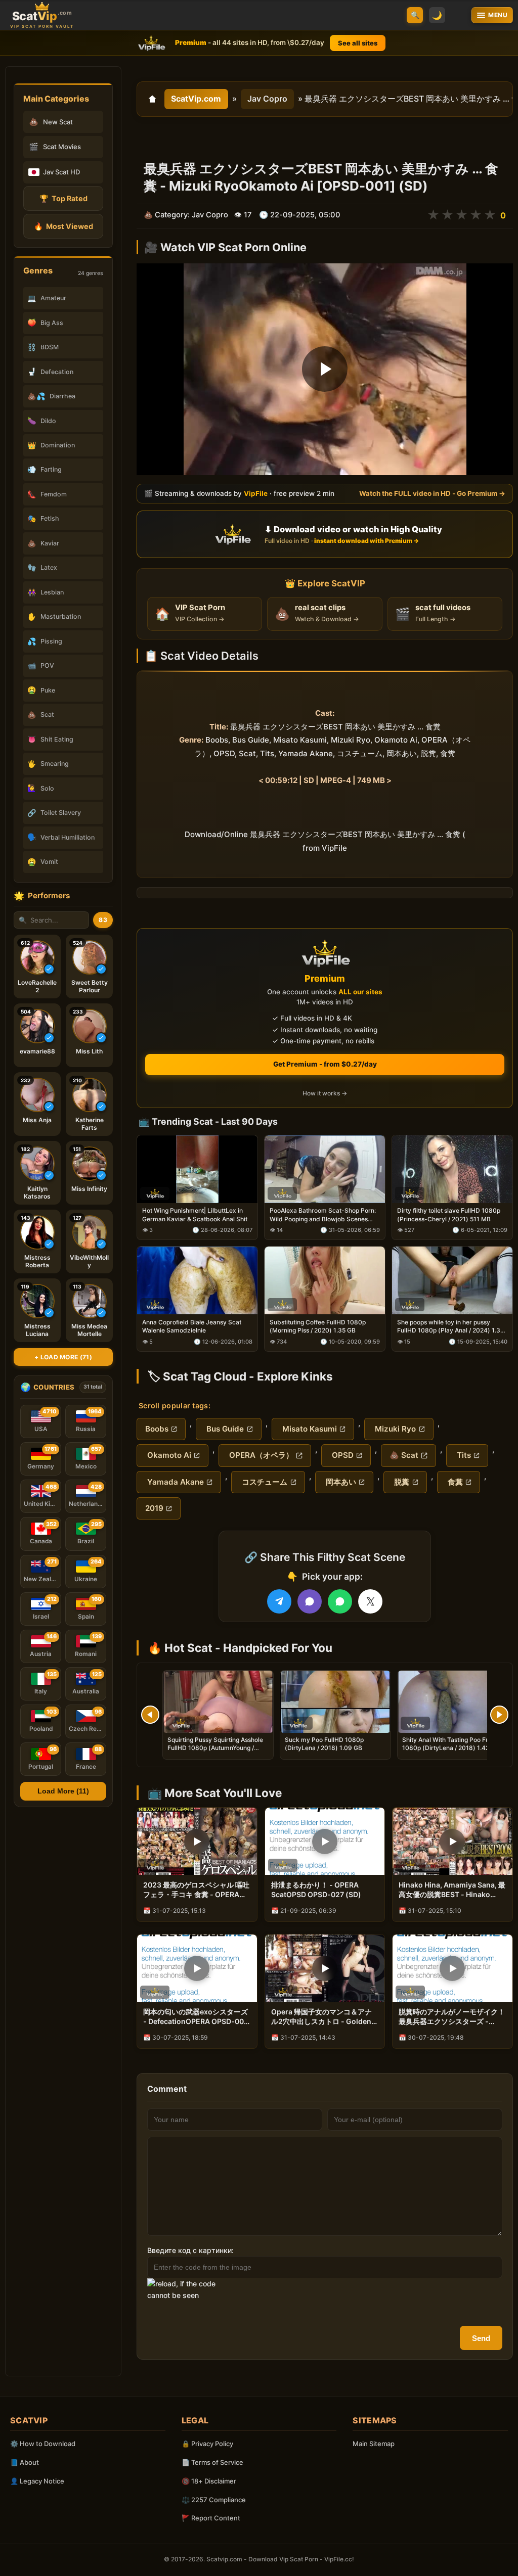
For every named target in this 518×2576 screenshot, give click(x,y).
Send (481, 2338)
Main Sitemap (374, 2444)
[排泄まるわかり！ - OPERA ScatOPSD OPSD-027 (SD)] (325, 1841)
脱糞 (401, 1482)
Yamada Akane (175, 1482)
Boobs (157, 1429)
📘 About (25, 2462)
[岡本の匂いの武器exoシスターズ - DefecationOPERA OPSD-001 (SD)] (197, 1968)
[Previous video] (150, 1715)
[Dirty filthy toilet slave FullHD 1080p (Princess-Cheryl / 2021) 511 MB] (452, 1169)
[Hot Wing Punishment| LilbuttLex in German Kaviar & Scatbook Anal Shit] (197, 1169)
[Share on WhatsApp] (340, 1601)
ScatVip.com (196, 99)
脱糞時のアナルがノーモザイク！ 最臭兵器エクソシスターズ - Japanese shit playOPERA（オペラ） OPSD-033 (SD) (452, 2017)
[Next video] (499, 1715)
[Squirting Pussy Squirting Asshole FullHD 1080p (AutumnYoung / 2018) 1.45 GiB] (218, 1702)
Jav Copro (267, 99)
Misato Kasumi (309, 1429)
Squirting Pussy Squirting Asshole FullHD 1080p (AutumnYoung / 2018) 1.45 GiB (215, 1748)
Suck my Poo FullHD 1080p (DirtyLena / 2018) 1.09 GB (324, 1744)
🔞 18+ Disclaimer (209, 2481)
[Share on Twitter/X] (370, 1601)
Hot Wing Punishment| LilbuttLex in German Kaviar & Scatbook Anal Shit (195, 1214)
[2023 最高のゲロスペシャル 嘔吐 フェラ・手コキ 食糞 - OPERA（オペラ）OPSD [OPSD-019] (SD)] (197, 1841)
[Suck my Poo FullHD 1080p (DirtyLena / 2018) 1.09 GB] (335, 1702)
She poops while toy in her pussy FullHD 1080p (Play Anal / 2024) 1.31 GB (450, 1326)
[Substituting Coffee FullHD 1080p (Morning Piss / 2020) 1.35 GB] (325, 1280)
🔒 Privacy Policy (207, 2444)
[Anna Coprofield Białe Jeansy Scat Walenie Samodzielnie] (197, 1280)
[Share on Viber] (310, 1601)
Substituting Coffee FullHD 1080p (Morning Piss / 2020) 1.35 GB (318, 1326)
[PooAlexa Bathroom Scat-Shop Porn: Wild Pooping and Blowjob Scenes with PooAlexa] (325, 1169)
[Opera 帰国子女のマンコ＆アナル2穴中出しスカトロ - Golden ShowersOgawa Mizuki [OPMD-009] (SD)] (325, 1968)
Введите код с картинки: (190, 2250)
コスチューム (264, 1482)
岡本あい (340, 1482)
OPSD (342, 1455)
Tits (463, 1455)
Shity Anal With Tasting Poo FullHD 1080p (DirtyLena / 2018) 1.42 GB (452, 1744)
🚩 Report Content (211, 2518)
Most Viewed (63, 226)
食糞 (454, 1482)
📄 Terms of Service (212, 2462)
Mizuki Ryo (394, 1429)
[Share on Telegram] (279, 1601)
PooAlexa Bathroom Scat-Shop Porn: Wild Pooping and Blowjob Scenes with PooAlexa (323, 1215)
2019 (154, 1508)
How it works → (325, 1093)
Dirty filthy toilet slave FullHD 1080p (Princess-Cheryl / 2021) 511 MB (449, 1214)
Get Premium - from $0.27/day (325, 1064)
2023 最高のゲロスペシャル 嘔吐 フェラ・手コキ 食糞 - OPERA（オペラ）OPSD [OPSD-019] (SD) (196, 1890)
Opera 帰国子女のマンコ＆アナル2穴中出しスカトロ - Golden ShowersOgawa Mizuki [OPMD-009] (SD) (321, 2017)
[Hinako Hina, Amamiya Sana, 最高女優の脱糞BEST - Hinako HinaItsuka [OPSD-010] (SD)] (452, 1841)
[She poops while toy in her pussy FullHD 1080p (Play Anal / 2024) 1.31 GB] (452, 1280)
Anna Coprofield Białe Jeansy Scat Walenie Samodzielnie (192, 1326)
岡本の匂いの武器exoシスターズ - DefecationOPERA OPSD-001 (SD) (196, 2017)
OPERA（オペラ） (260, 1455)
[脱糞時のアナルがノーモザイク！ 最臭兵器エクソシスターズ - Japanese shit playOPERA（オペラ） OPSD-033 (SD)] (452, 1968)
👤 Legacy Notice (37, 2481)
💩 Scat (404, 1455)
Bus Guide (224, 1429)
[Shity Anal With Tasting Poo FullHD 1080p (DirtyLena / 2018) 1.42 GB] (453, 1702)
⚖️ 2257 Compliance (214, 2500)
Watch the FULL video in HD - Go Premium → (432, 494)
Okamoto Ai (168, 1455)
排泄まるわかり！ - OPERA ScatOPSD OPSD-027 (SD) (316, 1890)
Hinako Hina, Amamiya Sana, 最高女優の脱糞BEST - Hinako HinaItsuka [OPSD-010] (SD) (452, 1890)
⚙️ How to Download (43, 2444)
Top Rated (63, 198)
